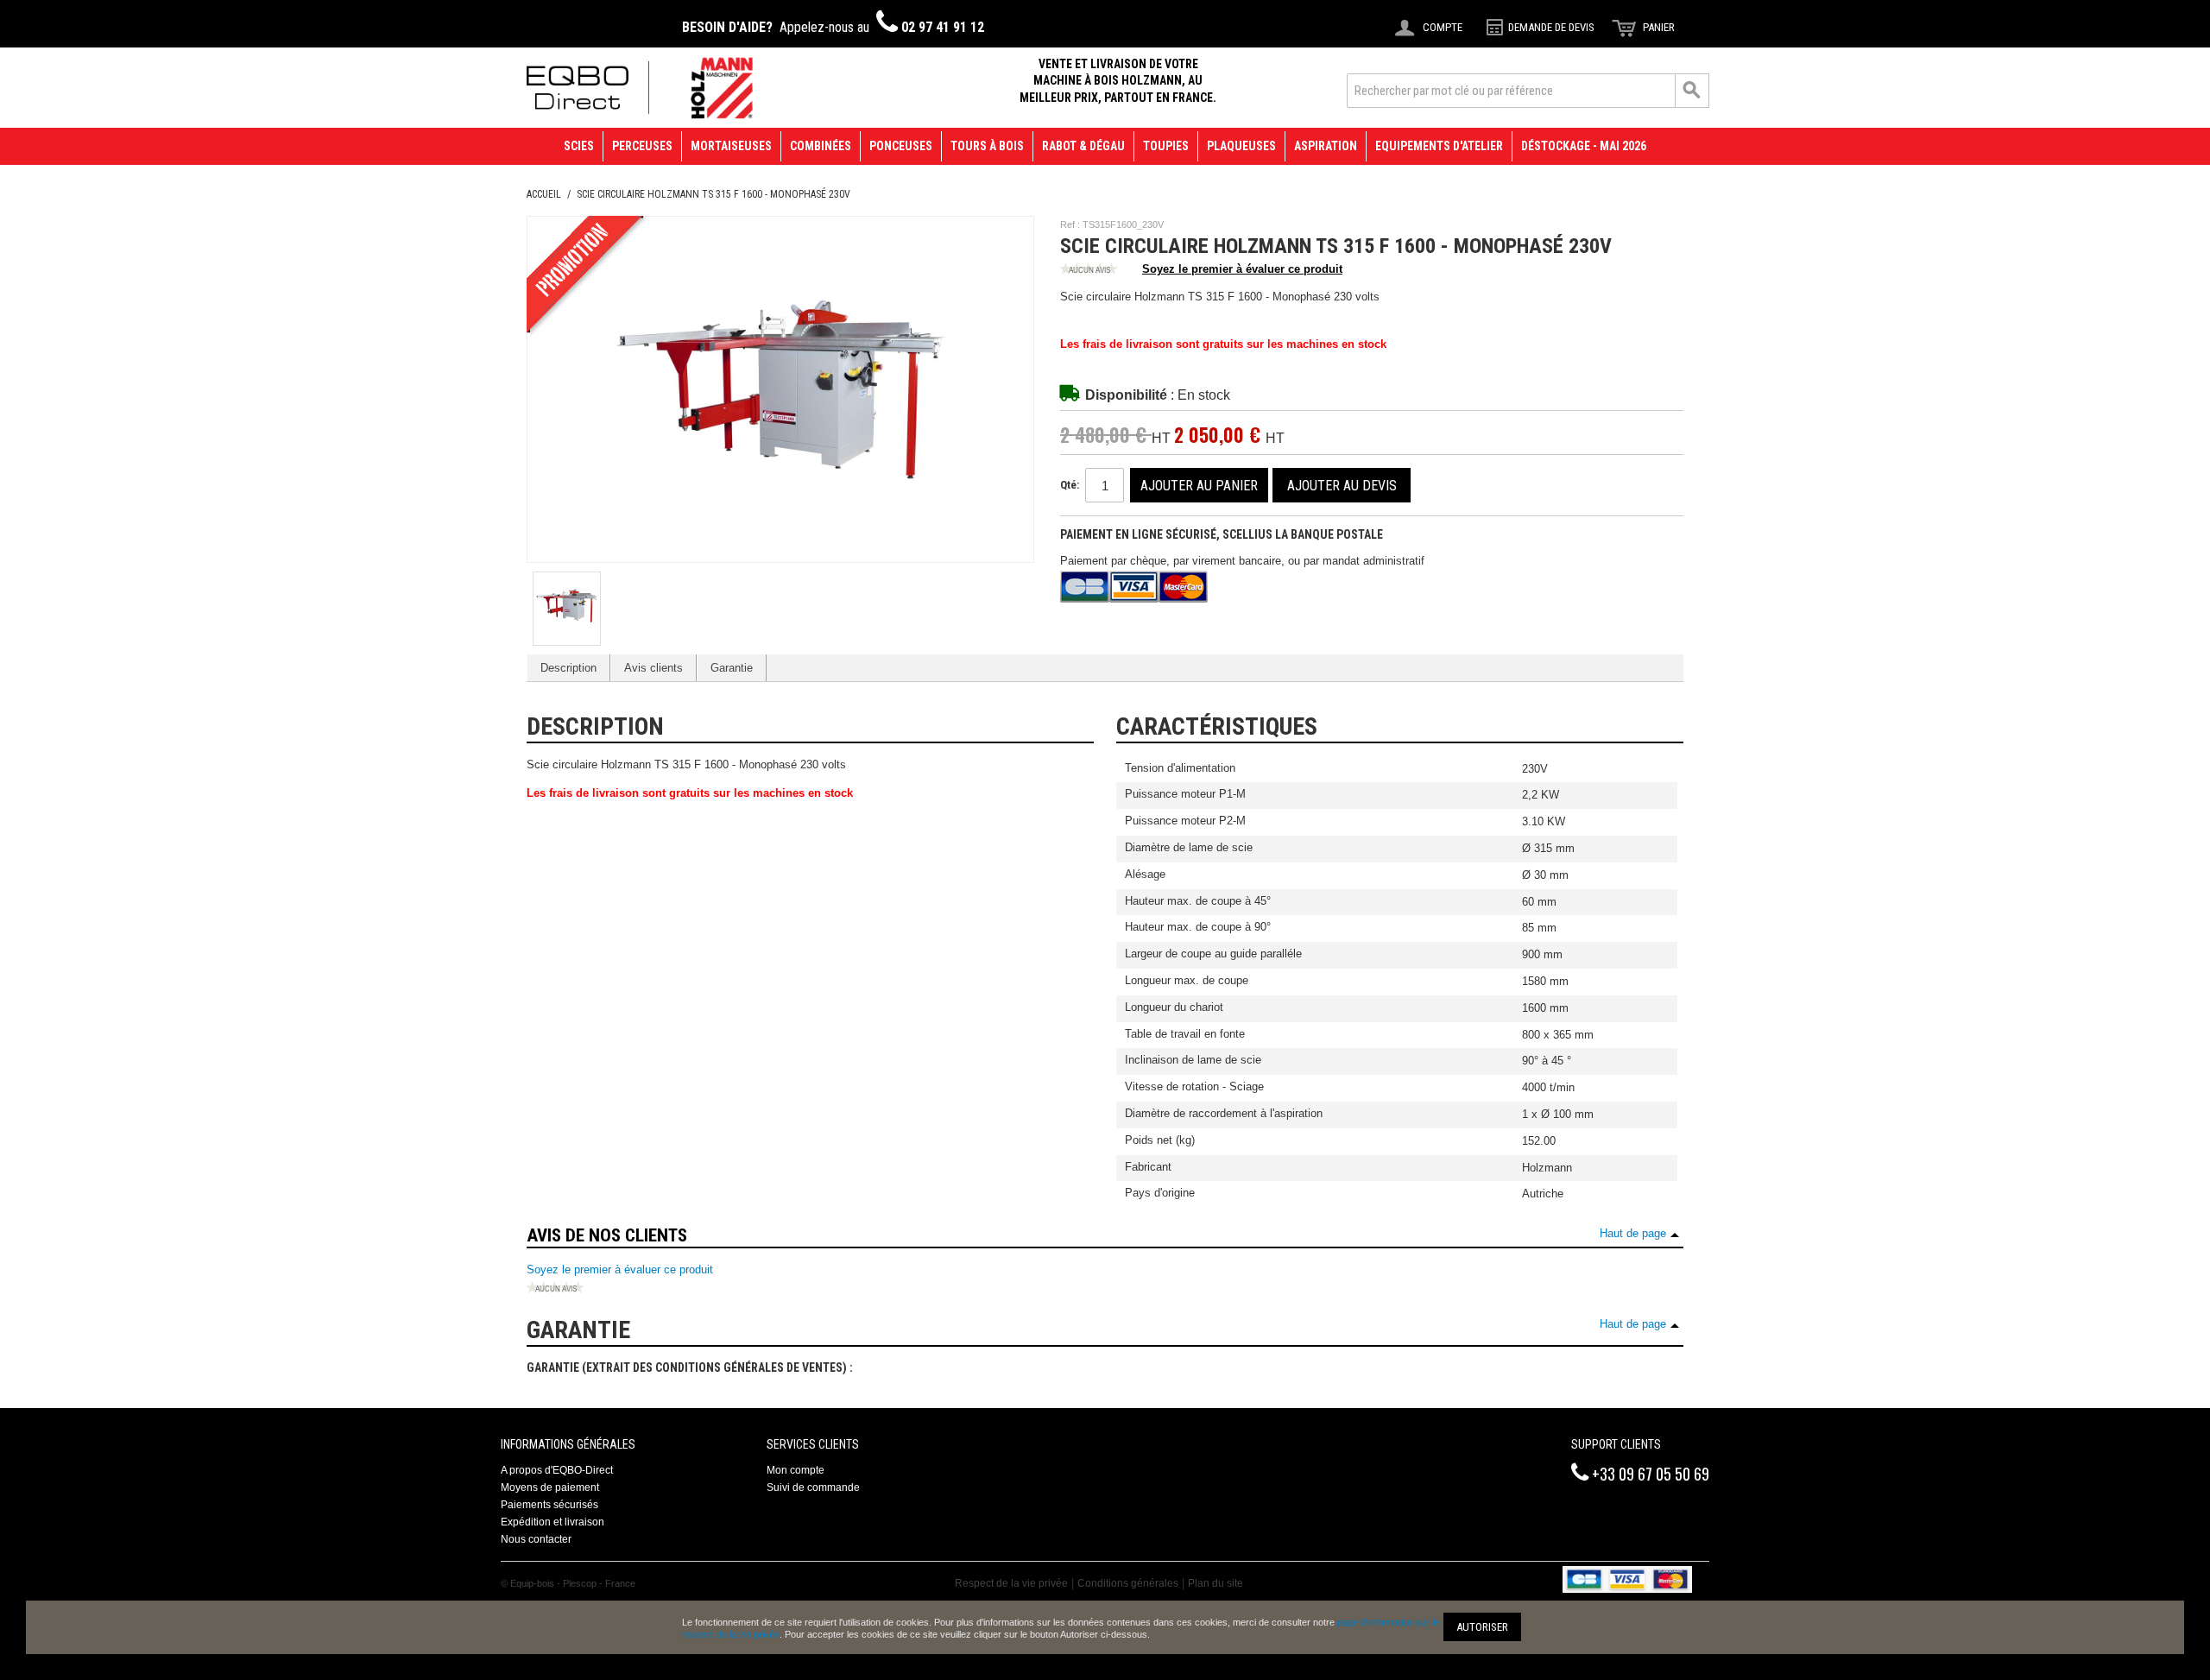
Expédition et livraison (552, 1522)
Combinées (821, 146)
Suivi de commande (813, 1487)
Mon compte (796, 1470)
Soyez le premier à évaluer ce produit (1242, 269)
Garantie (732, 668)
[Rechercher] (1692, 91)
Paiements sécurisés (549, 1505)
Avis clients (654, 668)
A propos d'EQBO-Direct (557, 1470)
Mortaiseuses (731, 146)
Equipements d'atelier (1439, 146)
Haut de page (1633, 1233)
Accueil (544, 194)
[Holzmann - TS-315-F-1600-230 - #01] (567, 606)
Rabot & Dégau (1083, 146)
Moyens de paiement (550, 1487)
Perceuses (642, 146)
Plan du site (1215, 1583)
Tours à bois (987, 146)
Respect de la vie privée (1011, 1583)
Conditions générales (1128, 1583)
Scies (579, 146)
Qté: (1070, 485)
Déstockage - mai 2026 (1584, 146)
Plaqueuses (1241, 146)
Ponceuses (901, 146)
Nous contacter (536, 1539)
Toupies (1166, 146)
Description (568, 668)
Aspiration (1326, 146)
